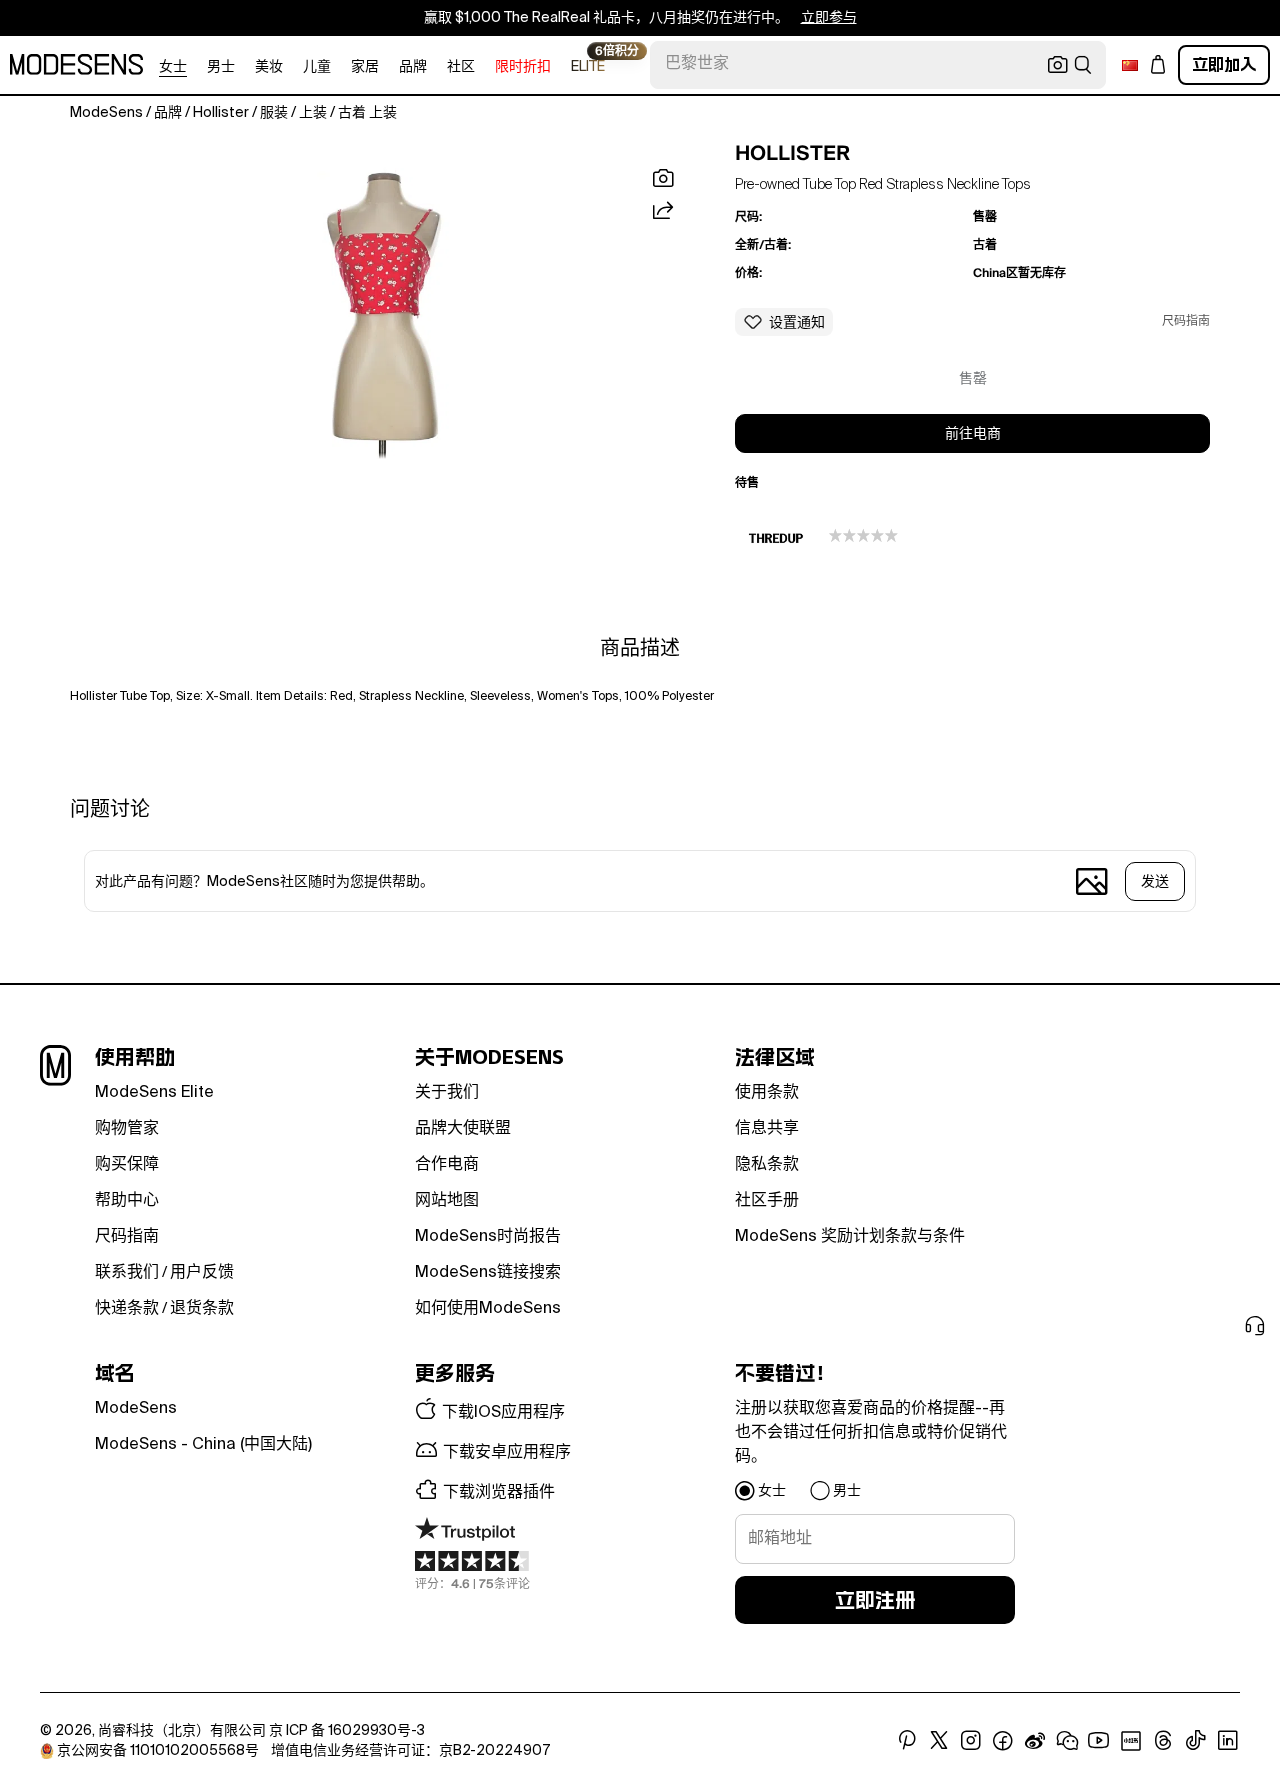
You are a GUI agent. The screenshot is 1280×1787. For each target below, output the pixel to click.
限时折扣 (523, 67)
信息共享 (767, 1129)
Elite (588, 65)
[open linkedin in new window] (1228, 1741)
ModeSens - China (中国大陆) (203, 1445)
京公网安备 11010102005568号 (158, 1751)
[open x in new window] (939, 1741)
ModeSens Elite (154, 1093)
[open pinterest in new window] (907, 1741)
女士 (173, 67)
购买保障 (127, 1165)
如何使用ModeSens (488, 1309)
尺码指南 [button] (1186, 322)
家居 (365, 67)
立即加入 (1224, 64)
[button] (381, 309)
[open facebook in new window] (1003, 1741)
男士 (221, 67)
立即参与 (829, 18)
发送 (1155, 882)
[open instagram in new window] (971, 1741)
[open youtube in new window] (1099, 1741)
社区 (461, 67)
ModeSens (136, 1409)
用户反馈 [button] (202, 1273)
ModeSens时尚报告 (488, 1237)
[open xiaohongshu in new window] (1131, 1741)
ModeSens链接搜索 (488, 1273)
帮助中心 (127, 1201)
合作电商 (447, 1165)
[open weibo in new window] (1035, 1741)
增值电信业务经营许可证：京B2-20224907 (410, 1751)
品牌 (413, 67)
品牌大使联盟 (463, 1129)
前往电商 (973, 434)
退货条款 (202, 1309)
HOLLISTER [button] (792, 153)
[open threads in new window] (1163, 1741)
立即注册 (875, 1600)
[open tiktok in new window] (1196, 1741)
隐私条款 (767, 1165)
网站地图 (447, 1201)
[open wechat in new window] (1067, 1741)
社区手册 (767, 1201)
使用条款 (767, 1093)
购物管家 (127, 1129)
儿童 (317, 67)
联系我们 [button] (127, 1273)
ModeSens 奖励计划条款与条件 (850, 1237)
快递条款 (127, 1309)
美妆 (269, 67)
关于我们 (447, 1093)
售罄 (973, 379)
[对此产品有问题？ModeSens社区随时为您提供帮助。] (576, 881)
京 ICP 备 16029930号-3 (347, 1731)
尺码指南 (127, 1237)
